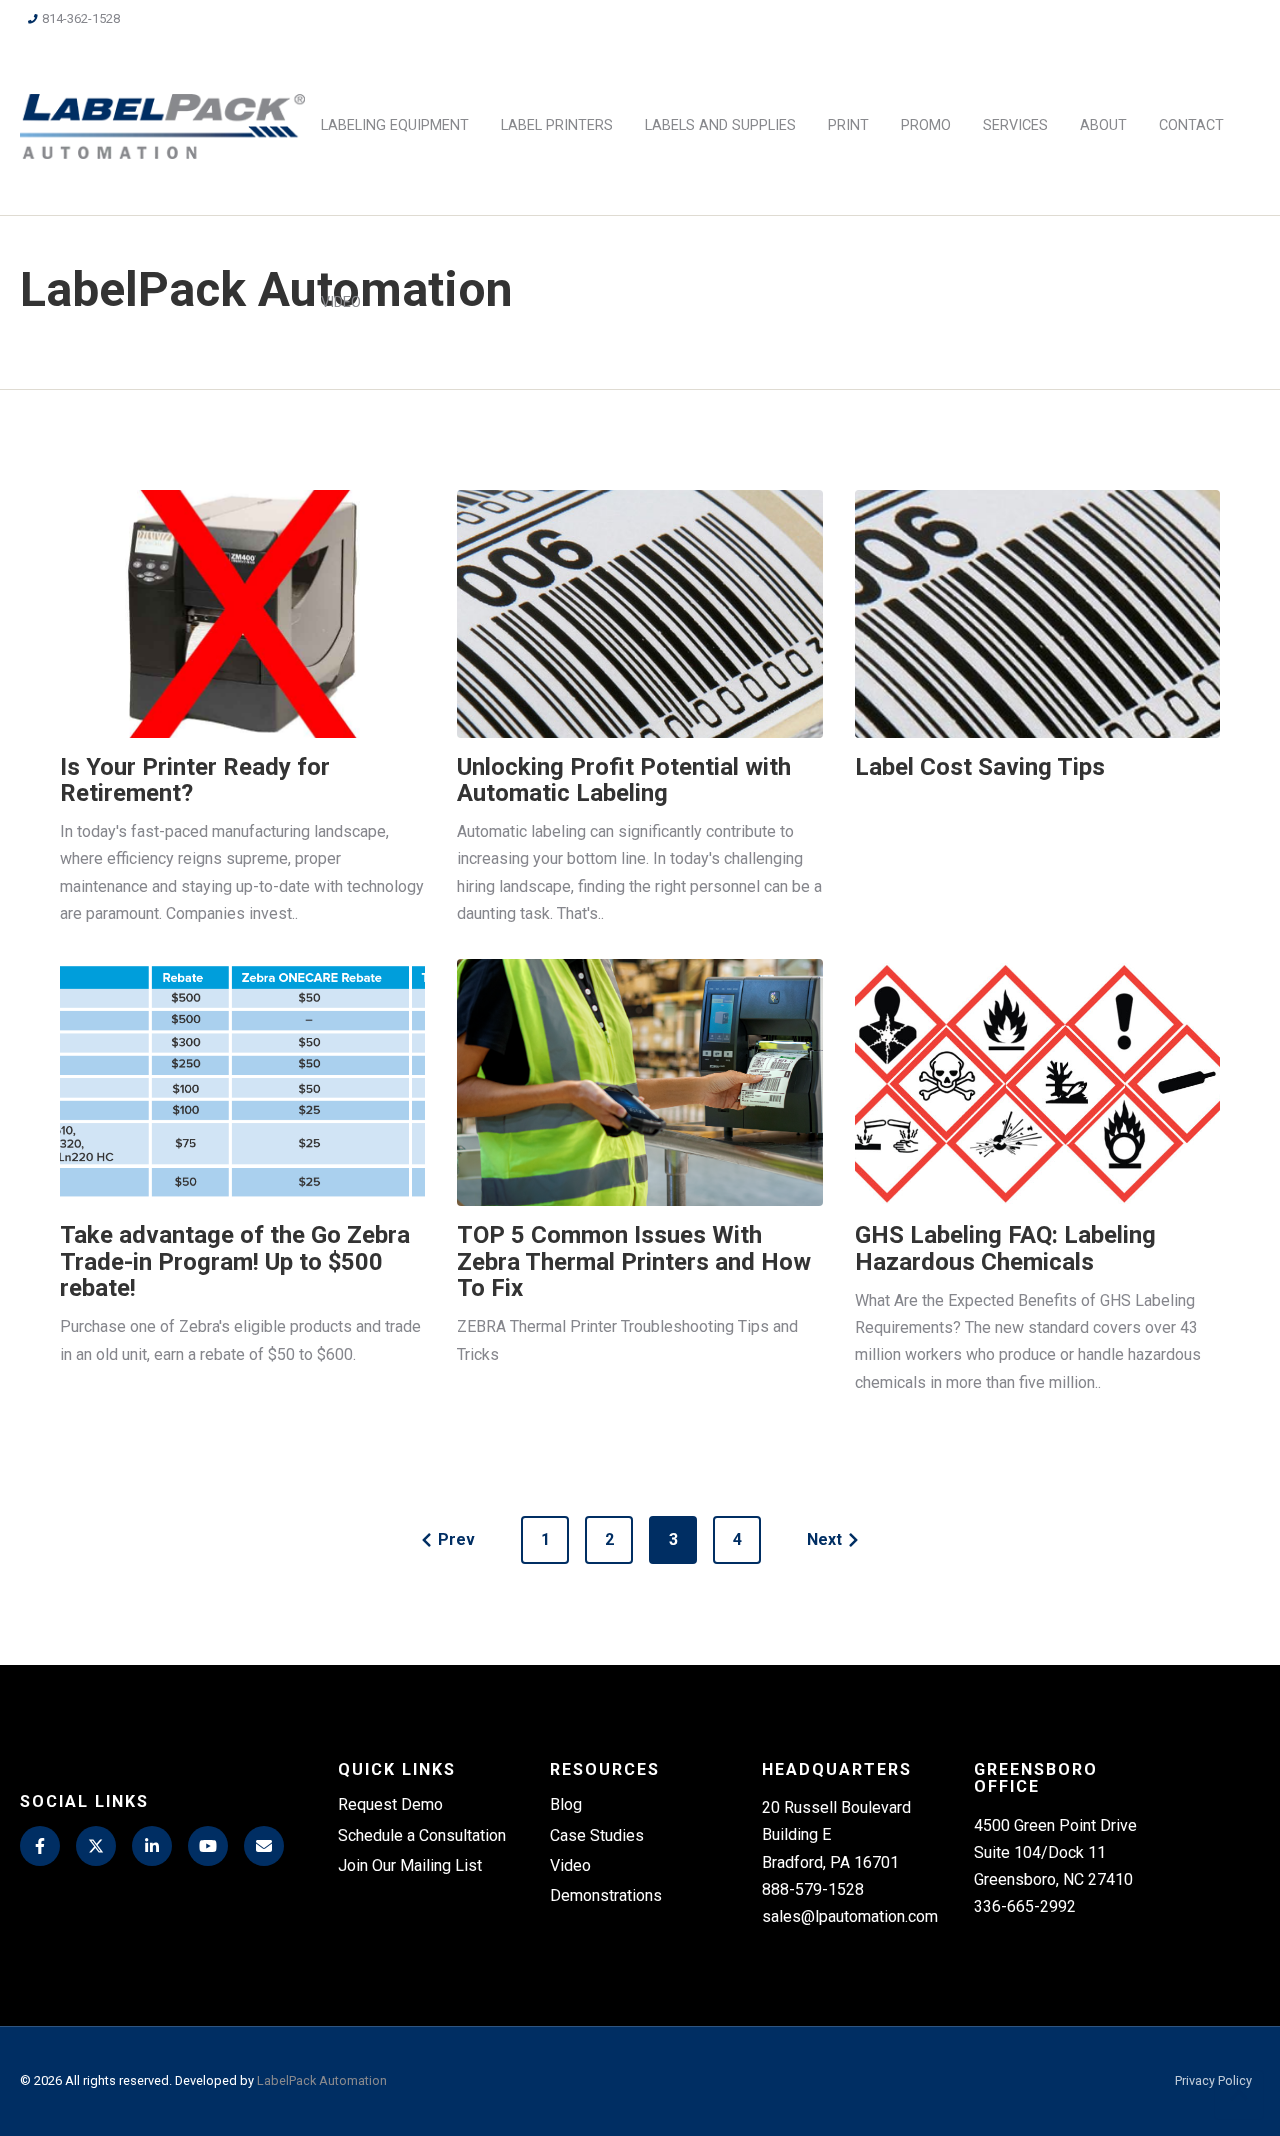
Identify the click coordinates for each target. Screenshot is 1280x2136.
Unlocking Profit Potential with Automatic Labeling (624, 780)
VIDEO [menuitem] (341, 302)
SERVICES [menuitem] (1015, 125)
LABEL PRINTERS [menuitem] (557, 125)
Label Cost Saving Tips (980, 767)
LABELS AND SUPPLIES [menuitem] (720, 125)
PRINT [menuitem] (848, 125)
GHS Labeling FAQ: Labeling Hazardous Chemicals (1005, 1248)
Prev (456, 1539)
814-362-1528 (81, 18)
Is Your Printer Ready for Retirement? (195, 780)
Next (824, 1539)
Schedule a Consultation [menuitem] (422, 1835)
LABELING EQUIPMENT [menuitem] (395, 125)
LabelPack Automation (322, 2080)
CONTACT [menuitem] (1191, 125)
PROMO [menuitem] (926, 125)
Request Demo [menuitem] (390, 1804)
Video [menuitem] (570, 1865)
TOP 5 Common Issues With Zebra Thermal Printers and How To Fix (634, 1261)
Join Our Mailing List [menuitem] (410, 1865)
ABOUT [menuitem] (1103, 125)
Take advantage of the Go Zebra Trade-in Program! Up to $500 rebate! (235, 1261)
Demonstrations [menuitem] (606, 1895)
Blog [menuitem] (566, 1804)
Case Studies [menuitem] (597, 1835)
